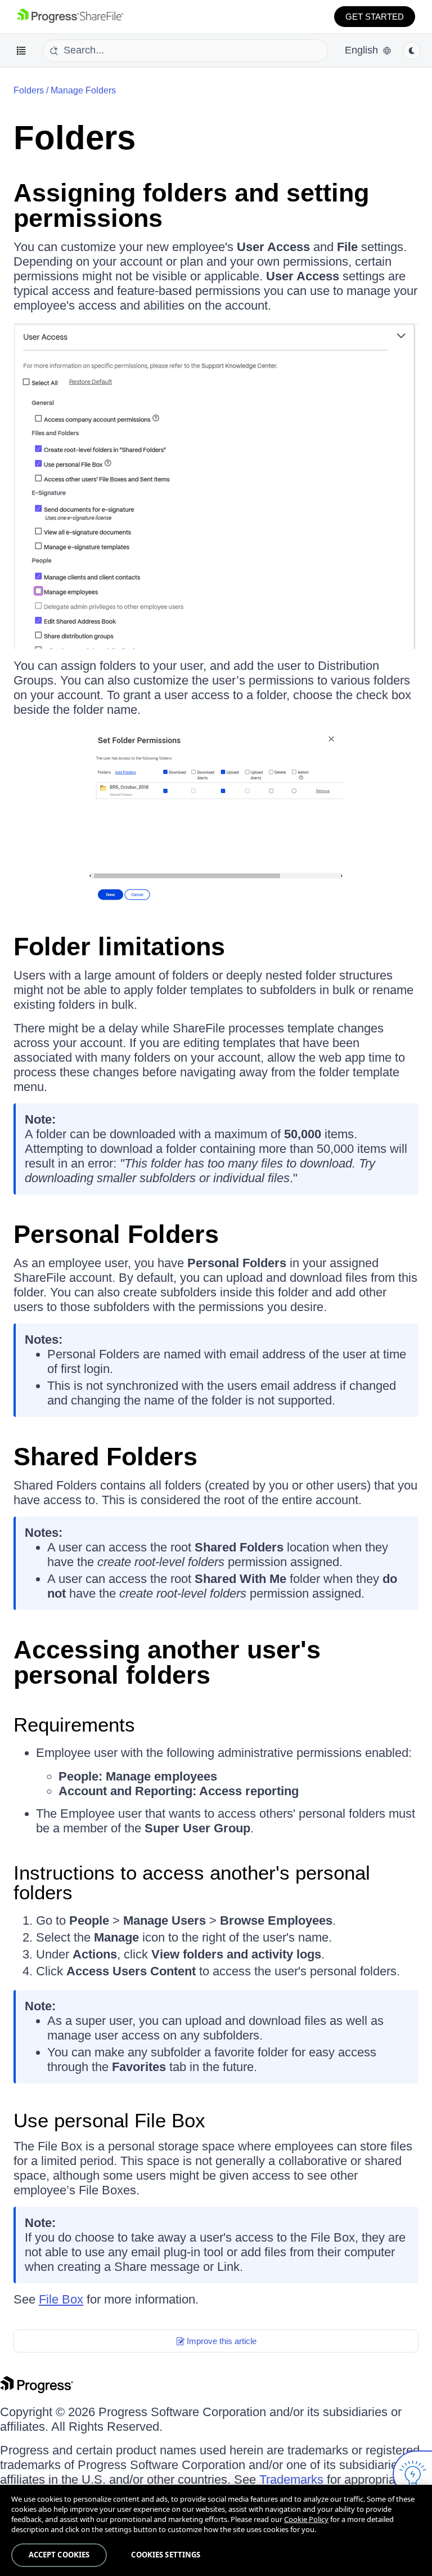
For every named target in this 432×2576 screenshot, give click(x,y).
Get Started (375, 17)
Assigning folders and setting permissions (191, 205)
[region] (216, 2530)
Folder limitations (119, 947)
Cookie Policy (306, 2519)
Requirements (74, 1725)
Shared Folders (105, 1457)
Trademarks (291, 2479)
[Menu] (21, 51)
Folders (75, 138)
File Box (61, 2299)
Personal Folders (116, 1234)
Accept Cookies (59, 2555)
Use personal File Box (109, 2120)
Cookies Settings (166, 2555)
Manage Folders (83, 90)
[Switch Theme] (412, 51)
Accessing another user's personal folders (167, 1662)
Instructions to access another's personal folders (192, 1882)
